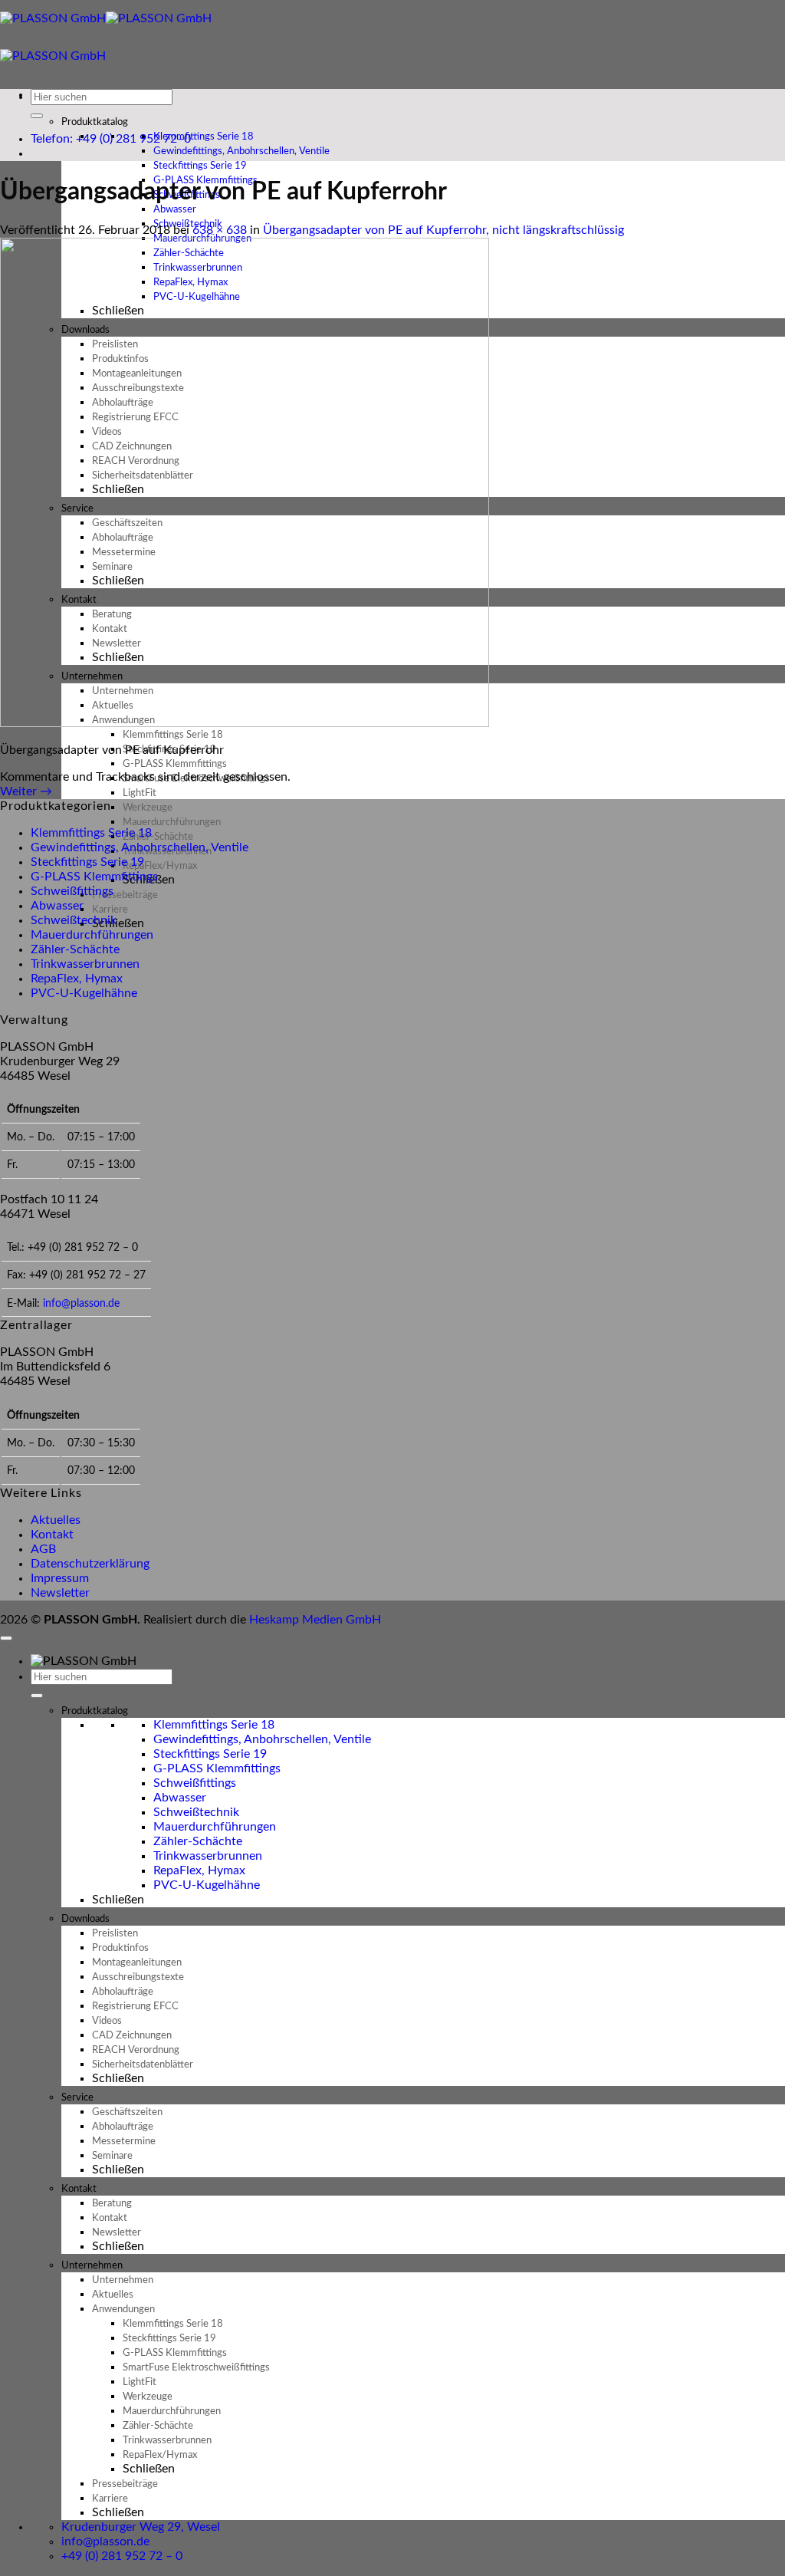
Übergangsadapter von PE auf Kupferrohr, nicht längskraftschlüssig (443, 230)
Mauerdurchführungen (92, 935)
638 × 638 (220, 230)
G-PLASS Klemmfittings (94, 877)
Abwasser (57, 906)
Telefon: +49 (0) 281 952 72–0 (111, 139)
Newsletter (60, 1593)
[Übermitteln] (37, 116)
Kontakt (52, 1535)
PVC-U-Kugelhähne (84, 993)
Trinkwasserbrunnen (85, 964)
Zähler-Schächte (75, 949)
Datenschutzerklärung (90, 1564)
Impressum (60, 1578)
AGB (43, 1549)
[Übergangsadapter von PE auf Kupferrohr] (245, 723)
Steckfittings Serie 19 (87, 862)
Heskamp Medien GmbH (315, 1620)
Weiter (26, 791)
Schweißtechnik (74, 920)
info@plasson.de (81, 1303)
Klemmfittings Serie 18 (91, 833)
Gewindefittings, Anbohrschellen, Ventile (140, 847)
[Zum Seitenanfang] (6, 1638)
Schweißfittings (72, 891)
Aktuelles (56, 1520)
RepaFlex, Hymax (77, 979)
